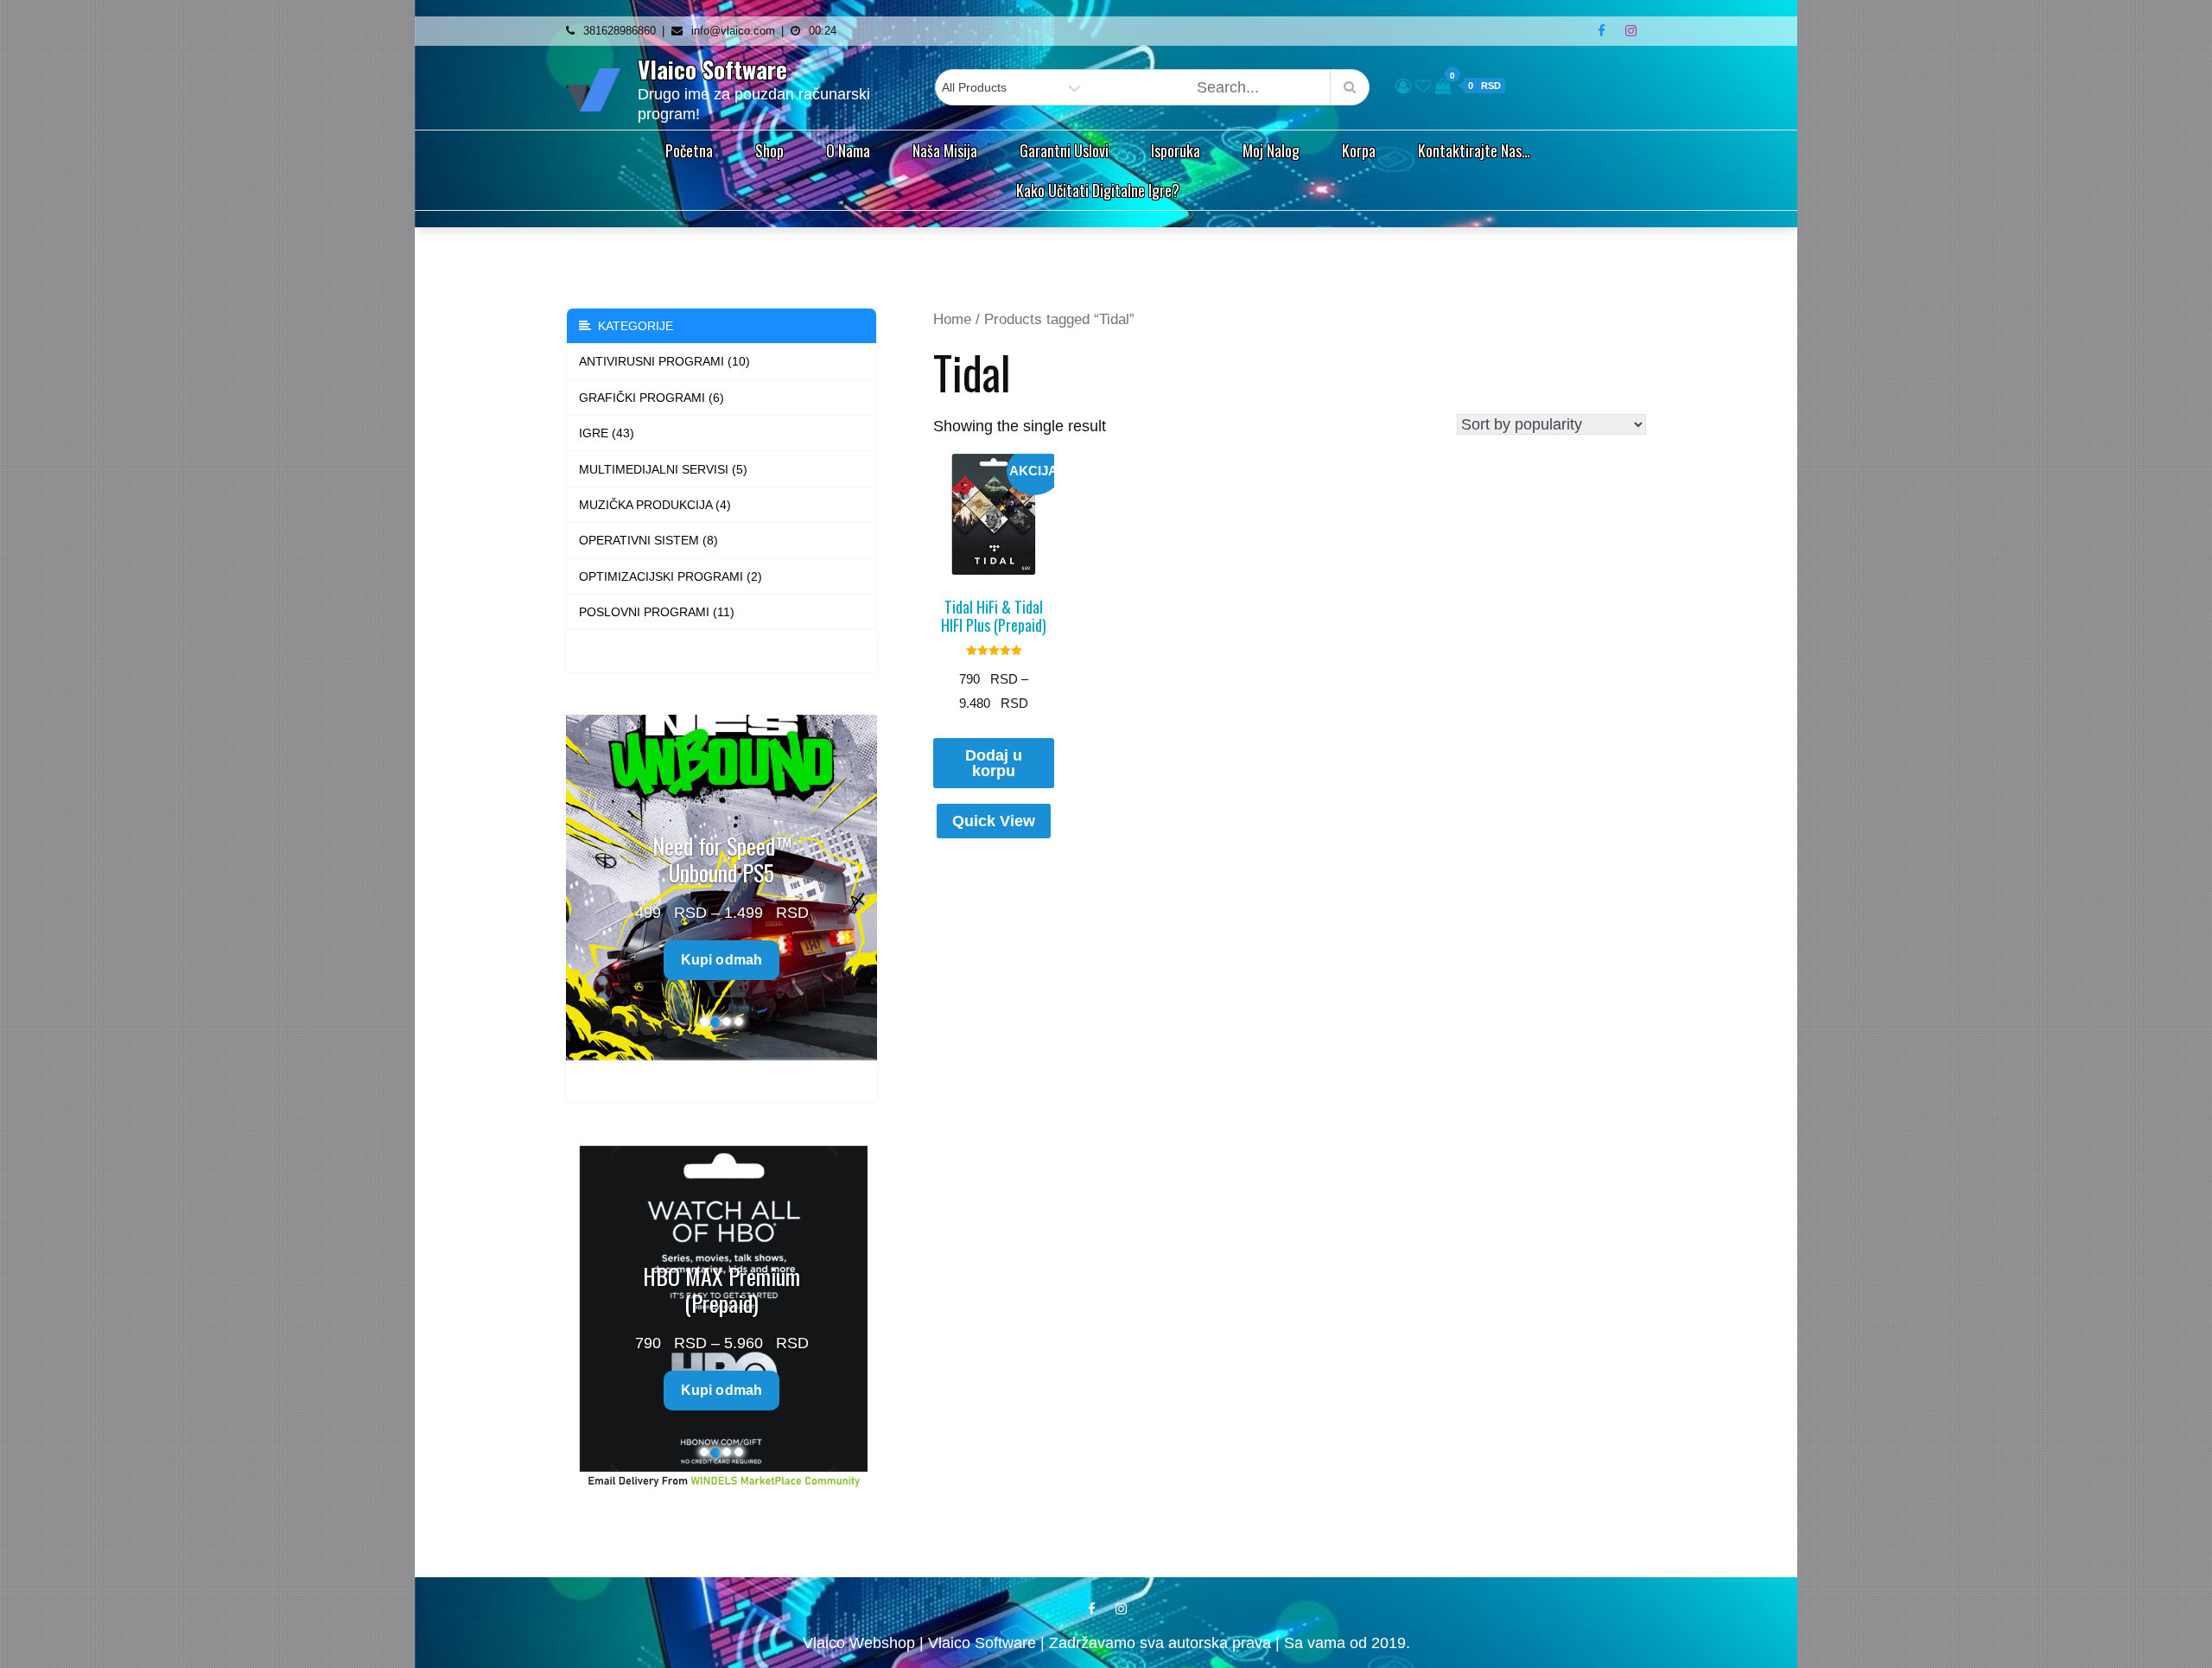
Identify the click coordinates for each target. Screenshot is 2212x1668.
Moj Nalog (1271, 150)
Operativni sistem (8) (648, 540)
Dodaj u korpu (994, 763)
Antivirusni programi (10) (664, 361)
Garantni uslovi (1064, 150)
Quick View (994, 821)
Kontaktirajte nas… (1474, 150)
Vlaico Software (712, 69)
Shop (769, 150)
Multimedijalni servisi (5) (663, 469)
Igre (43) (607, 433)
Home (952, 319)
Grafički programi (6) (652, 398)
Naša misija (945, 150)
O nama (848, 150)
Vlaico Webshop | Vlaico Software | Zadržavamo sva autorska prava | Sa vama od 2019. (1106, 1643)
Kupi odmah (722, 932)
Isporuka (1176, 150)
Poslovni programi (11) (657, 612)
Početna (689, 150)
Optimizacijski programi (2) (671, 576)
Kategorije (632, 326)
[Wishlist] (1423, 86)
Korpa (1359, 150)
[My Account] (1403, 86)
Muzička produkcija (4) (655, 505)
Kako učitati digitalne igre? (1098, 190)
